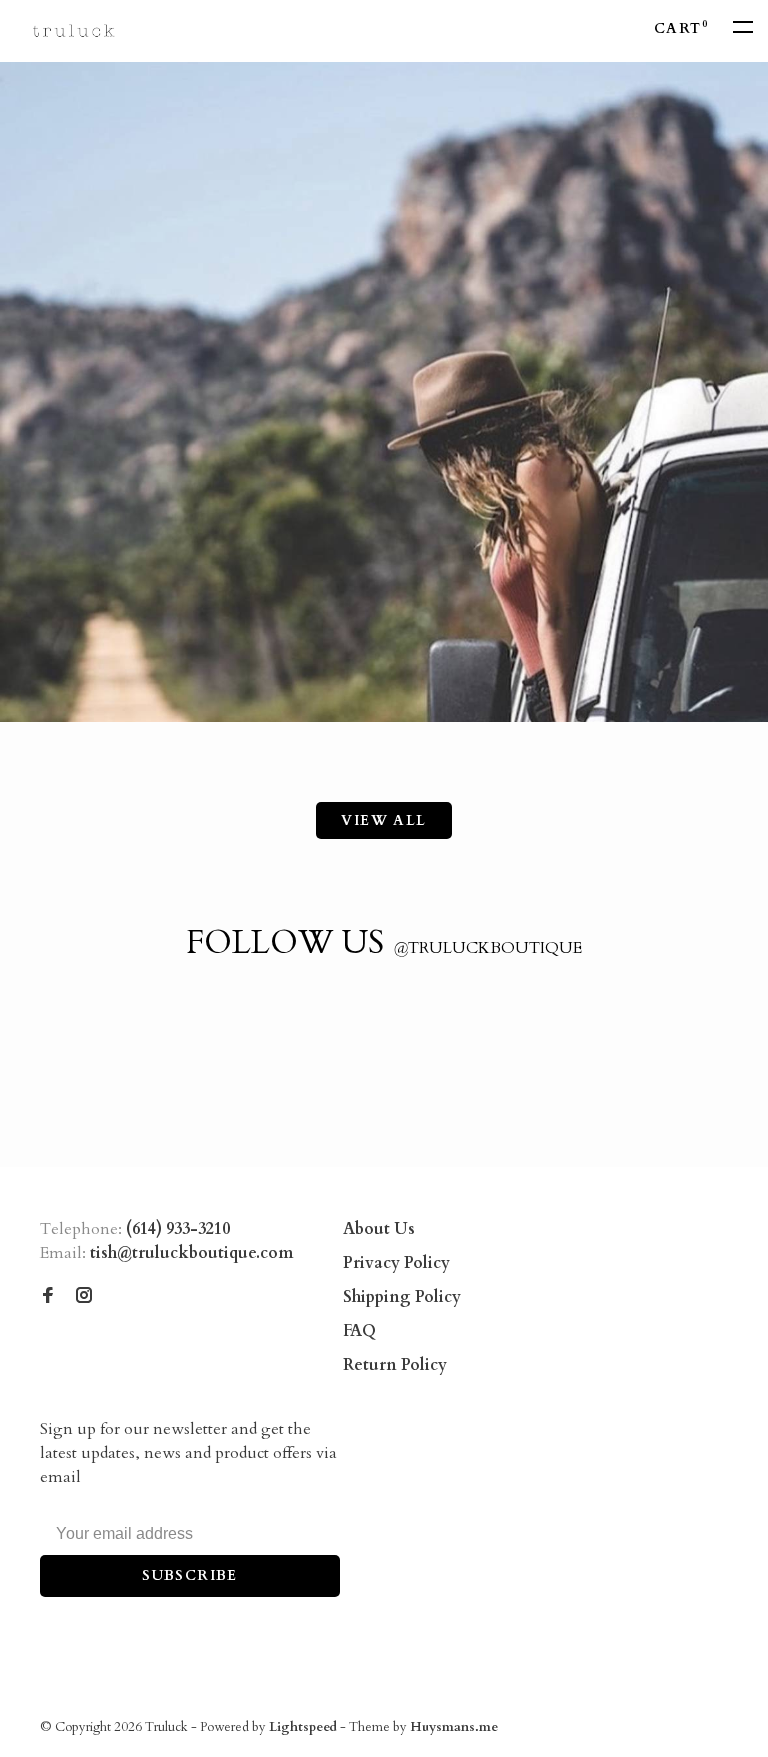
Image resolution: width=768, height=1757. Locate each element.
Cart (681, 28)
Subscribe (190, 1575)
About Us (379, 1229)
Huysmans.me (454, 1727)
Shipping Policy (402, 1297)
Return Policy (395, 1365)
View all (383, 820)
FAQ (359, 1331)
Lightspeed (303, 1727)
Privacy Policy (396, 1263)
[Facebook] (48, 1297)
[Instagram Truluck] (84, 1297)
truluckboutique (487, 948)
